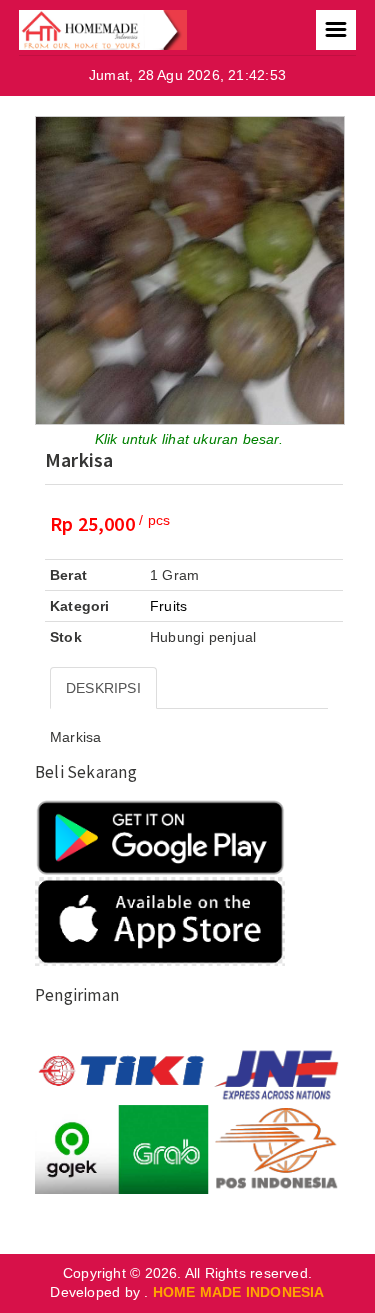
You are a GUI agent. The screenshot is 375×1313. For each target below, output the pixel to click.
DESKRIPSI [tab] (103, 688)
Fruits (168, 606)
